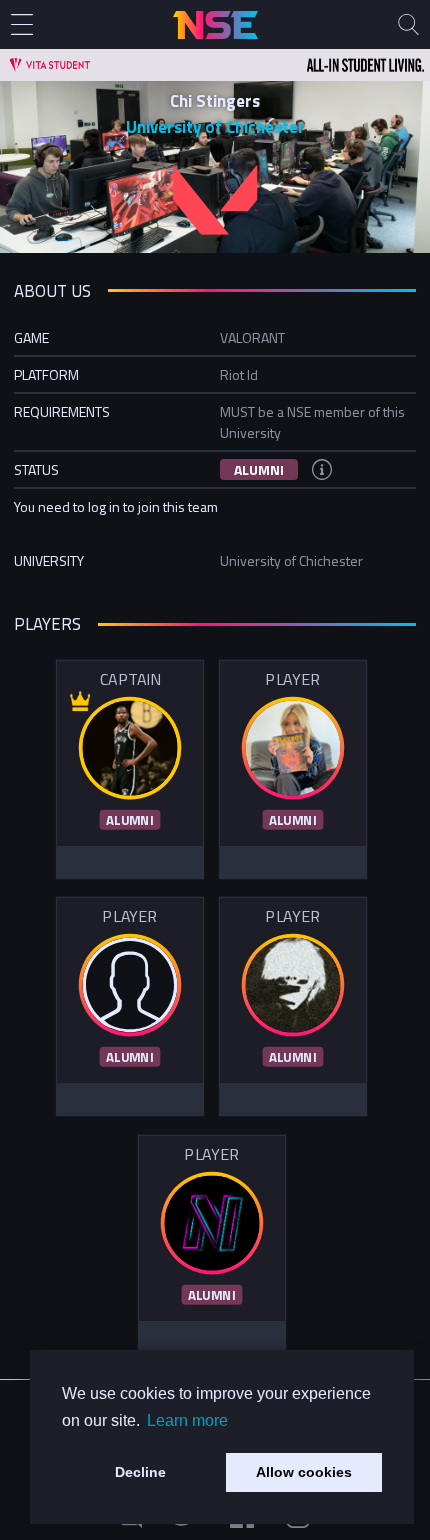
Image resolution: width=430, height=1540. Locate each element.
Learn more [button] (187, 1420)
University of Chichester (215, 127)
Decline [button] (140, 1472)
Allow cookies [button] (304, 1472)
